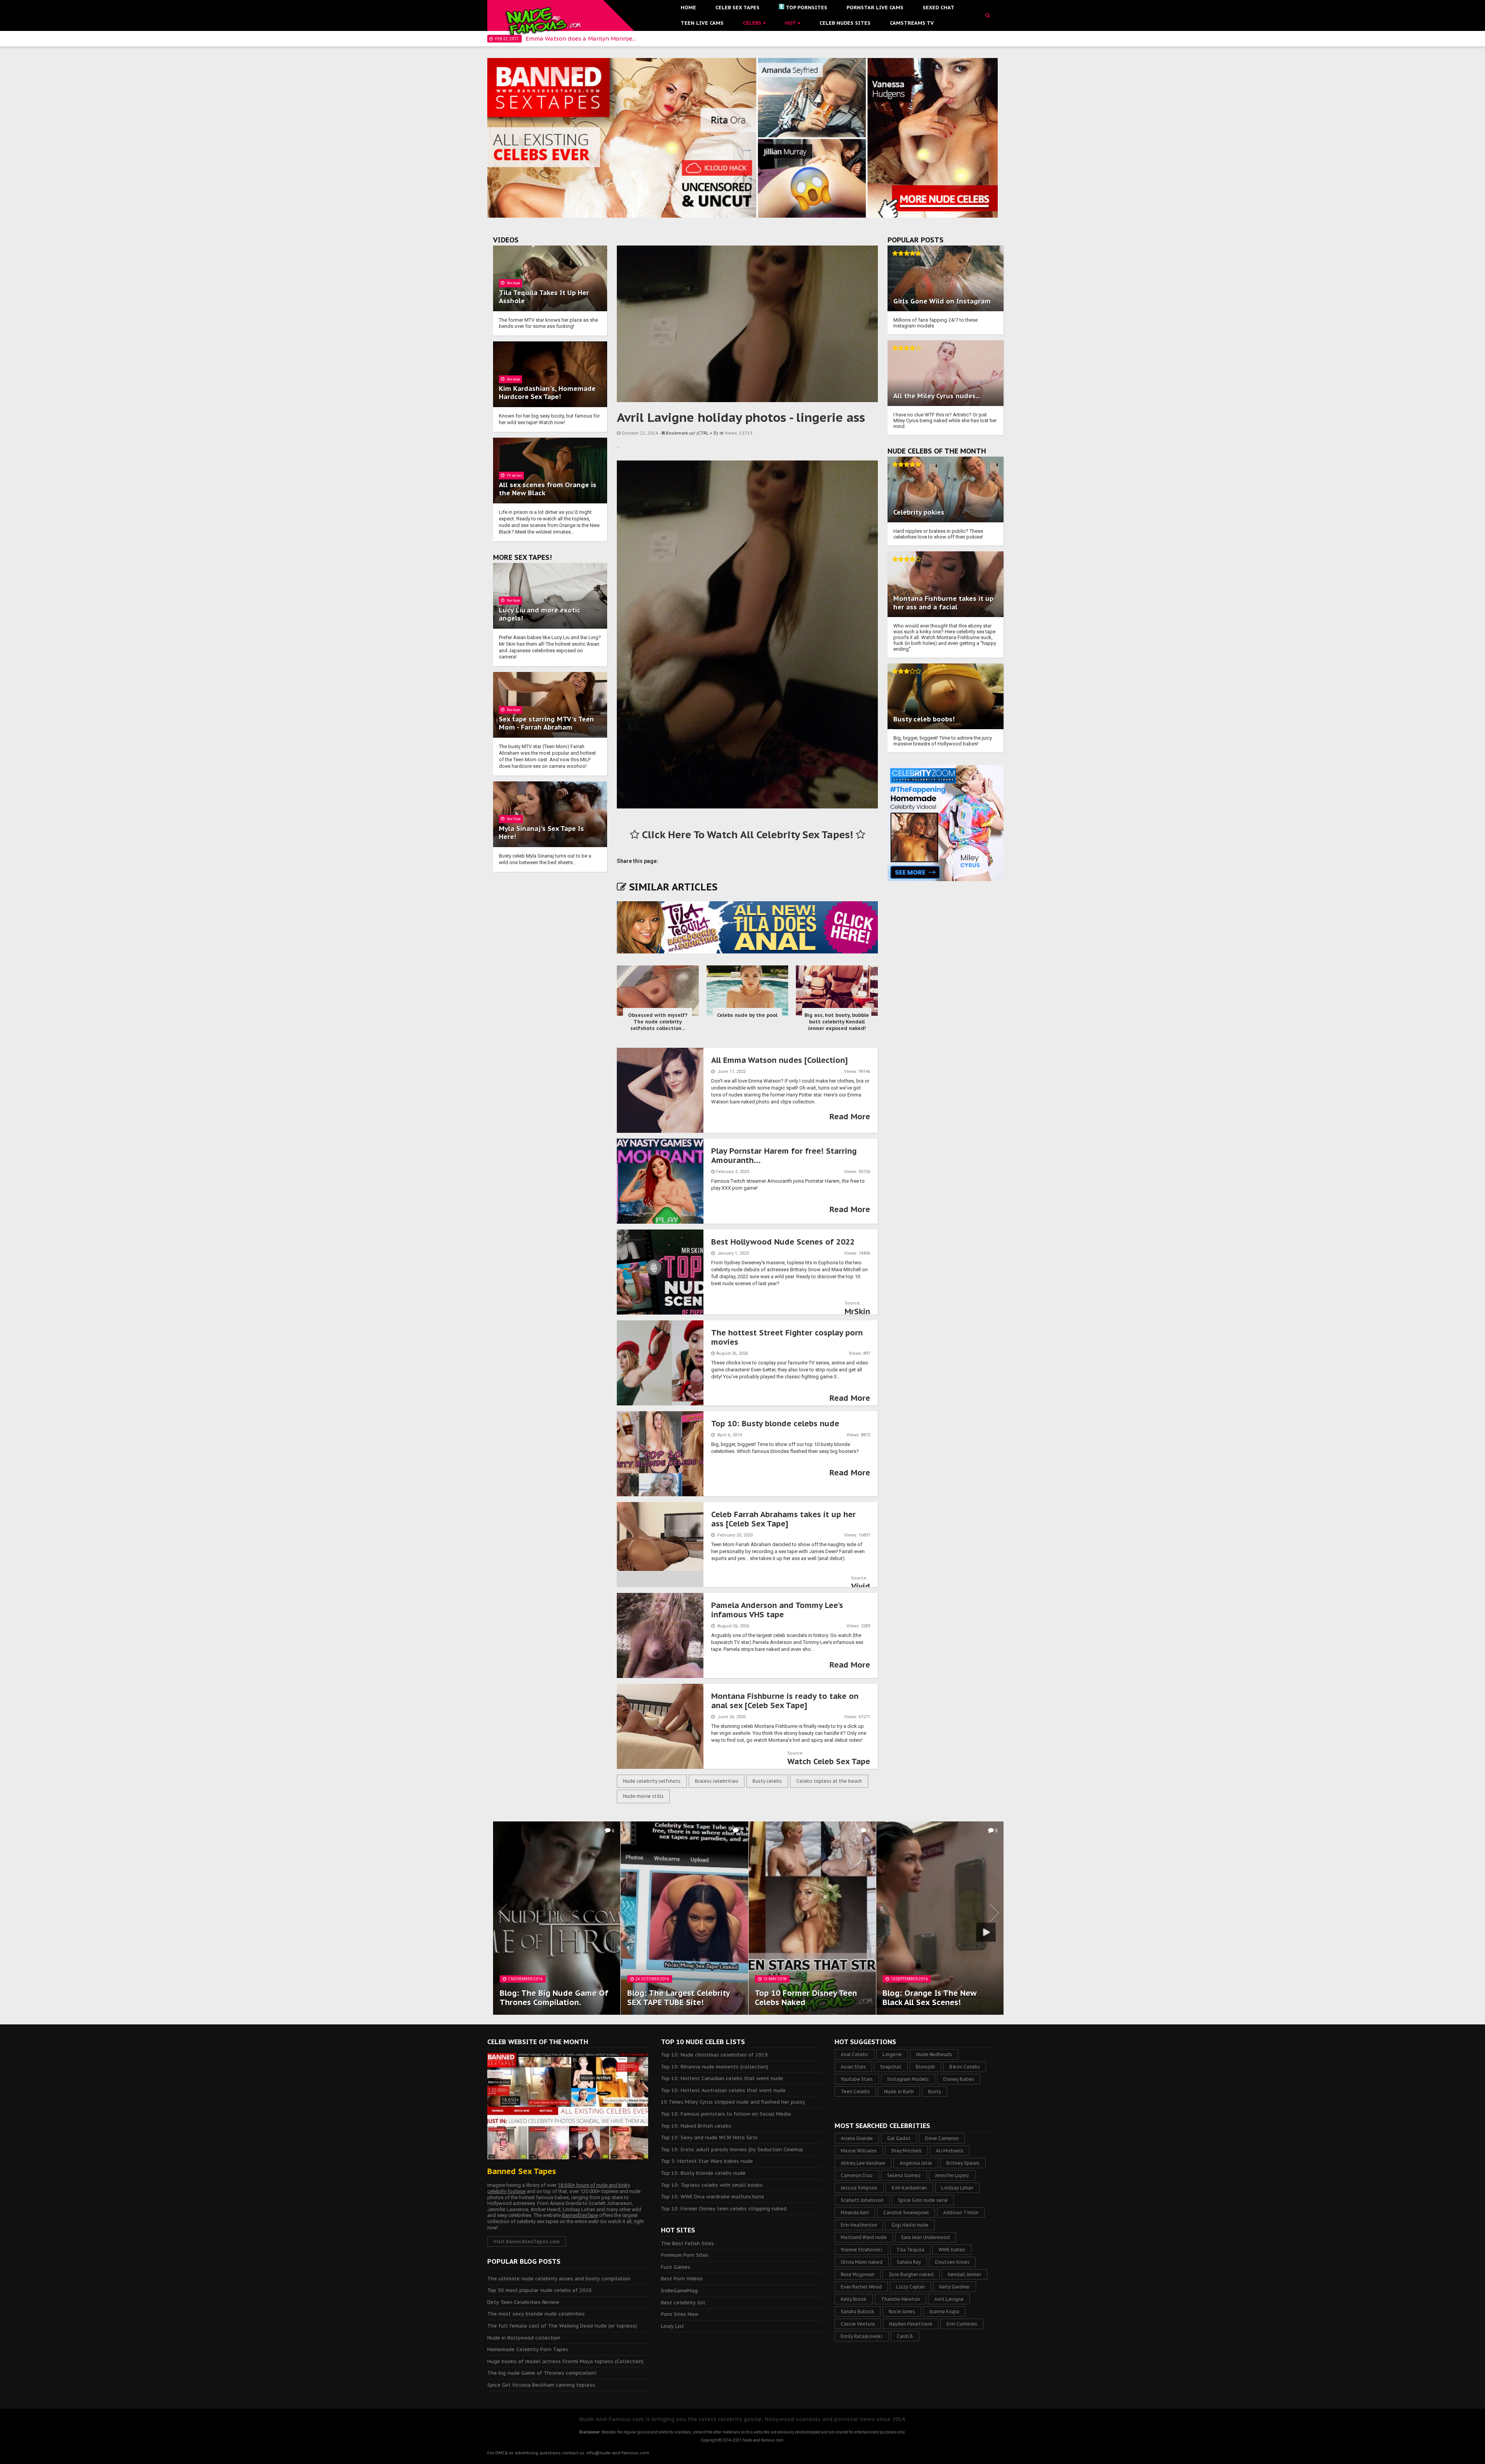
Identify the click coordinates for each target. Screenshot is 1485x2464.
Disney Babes (959, 2079)
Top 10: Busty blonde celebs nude (775, 1424)
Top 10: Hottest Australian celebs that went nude (723, 2090)
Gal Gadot (899, 2138)
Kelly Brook (854, 2299)
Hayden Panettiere (911, 2324)
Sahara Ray (909, 2262)
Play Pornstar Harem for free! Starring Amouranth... (784, 1156)
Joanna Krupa (944, 2311)
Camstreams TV (912, 23)
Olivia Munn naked (862, 2262)
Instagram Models (908, 2079)
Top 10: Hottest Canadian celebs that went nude (722, 2078)
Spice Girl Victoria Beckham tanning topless (541, 2385)
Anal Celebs (854, 2054)
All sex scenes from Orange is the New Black (548, 489)
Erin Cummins (962, 2324)
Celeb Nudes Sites (845, 23)
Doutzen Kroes (952, 2262)
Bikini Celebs (965, 2067)
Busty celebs (767, 1781)
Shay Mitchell (906, 2151)
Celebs (753, 23)
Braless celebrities (717, 1781)
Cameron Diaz (857, 2175)
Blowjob (925, 2067)
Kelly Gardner (955, 2287)
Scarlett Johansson (862, 2200)
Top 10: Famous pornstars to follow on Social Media (726, 2114)
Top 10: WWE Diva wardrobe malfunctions (713, 2197)
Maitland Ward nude (864, 2237)
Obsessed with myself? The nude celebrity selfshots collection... (658, 1022)
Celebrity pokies (919, 512)
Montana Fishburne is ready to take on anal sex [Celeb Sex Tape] (785, 1701)
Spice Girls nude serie (923, 2200)
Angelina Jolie (916, 2163)
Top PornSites (807, 8)
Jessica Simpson (859, 2188)
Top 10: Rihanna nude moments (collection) (715, 2067)
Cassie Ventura (858, 2324)
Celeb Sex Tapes (737, 8)
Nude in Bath (899, 2091)
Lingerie (892, 2054)
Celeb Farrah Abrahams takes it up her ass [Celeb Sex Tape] (783, 1519)
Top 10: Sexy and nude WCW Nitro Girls (709, 2137)
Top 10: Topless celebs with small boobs (712, 2185)
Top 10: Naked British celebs (696, 2126)
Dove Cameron (942, 2138)
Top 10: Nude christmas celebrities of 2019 (714, 2055)
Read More (850, 1117)
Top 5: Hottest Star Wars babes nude (707, 2161)
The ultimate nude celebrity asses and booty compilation (559, 2279)
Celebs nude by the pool (747, 1015)
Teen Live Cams (702, 23)
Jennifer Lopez (952, 2175)
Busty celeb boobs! (924, 719)
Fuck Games (676, 2267)
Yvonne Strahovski (861, 2250)
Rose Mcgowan (858, 2274)
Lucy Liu (512, 610)
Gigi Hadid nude (910, 2225)
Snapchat (891, 2067)
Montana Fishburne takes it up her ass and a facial (943, 603)
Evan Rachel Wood (861, 2287)
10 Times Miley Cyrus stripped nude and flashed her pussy (733, 2102)
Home (688, 8)
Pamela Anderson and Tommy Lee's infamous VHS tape (777, 1610)
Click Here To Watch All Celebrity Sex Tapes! (748, 835)
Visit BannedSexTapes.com (527, 2241)
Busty (935, 2091)
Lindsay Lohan (957, 2188)
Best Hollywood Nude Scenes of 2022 (783, 1242)
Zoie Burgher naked (911, 2274)
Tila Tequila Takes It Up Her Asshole (544, 297)
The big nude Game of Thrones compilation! (542, 2373)
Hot (791, 23)
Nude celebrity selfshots (652, 1781)
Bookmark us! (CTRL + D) (692, 433)
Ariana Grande (857, 2138)
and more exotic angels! (540, 614)
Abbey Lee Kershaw (863, 2163)
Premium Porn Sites (685, 2255)
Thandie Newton (900, 2299)
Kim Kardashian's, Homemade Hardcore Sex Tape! (547, 393)
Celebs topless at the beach (829, 1781)
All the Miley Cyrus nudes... (937, 396)
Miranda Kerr (855, 2212)
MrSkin (857, 1311)
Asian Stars (853, 2067)
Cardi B (905, 2336)
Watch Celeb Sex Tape (829, 1761)
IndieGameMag (679, 2291)
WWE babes (952, 2250)
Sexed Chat (939, 8)
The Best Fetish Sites (687, 2243)
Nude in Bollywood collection (524, 2338)
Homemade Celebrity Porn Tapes (528, 2349)
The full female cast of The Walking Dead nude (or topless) (562, 2326)
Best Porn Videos (682, 2279)
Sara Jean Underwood (925, 2237)
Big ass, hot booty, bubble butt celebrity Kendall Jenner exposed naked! (837, 1022)
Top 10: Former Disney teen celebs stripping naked (724, 2209)
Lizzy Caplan (911, 2287)
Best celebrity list (683, 2303)
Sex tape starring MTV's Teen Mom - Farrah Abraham (546, 723)
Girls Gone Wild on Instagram (942, 301)
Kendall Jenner (964, 2274)
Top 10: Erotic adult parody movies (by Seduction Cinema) (732, 2149)
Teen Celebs (855, 2091)
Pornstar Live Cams (875, 8)
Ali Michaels (950, 2151)
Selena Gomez (904, 2175)
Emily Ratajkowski (862, 2336)
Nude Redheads (934, 2054)
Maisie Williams (859, 2151)
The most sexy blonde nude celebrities (536, 2314)
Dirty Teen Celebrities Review (523, 2302)
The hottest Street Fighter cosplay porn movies (787, 1337)
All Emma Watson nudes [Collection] (779, 1060)
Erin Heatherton (859, 2225)
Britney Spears (963, 2163)
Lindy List (673, 2326)
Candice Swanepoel (906, 2212)
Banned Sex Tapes (522, 2171)
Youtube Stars (857, 2079)
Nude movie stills (643, 1796)
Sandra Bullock (858, 2311)
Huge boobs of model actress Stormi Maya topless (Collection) (565, 2361)
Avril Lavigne (949, 2299)
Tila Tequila (910, 2250)
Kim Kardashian (909, 2188)
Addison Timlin (961, 2212)
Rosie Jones (902, 2311)
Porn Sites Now (680, 2314)
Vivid (861, 1586)
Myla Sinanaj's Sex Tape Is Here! (541, 833)
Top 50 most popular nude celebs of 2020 (539, 2290)
